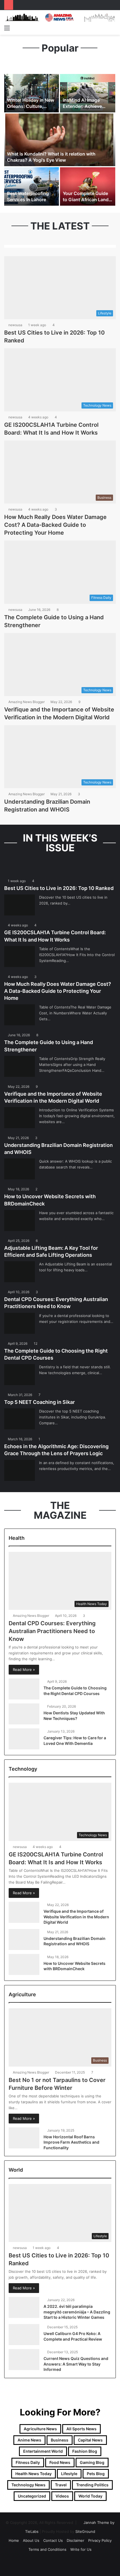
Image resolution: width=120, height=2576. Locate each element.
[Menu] (7, 28)
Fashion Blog (85, 2451)
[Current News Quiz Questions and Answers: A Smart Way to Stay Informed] (24, 2360)
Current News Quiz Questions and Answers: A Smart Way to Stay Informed (76, 2364)
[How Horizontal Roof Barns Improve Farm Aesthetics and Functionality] (24, 2138)
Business (60, 2440)
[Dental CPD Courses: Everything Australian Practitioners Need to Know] (20, 1323)
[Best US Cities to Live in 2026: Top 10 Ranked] (20, 905)
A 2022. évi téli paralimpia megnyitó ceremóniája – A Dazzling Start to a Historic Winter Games (77, 2312)
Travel (61, 2485)
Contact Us (53, 2540)
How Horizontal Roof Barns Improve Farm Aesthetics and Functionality (71, 2142)
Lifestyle (69, 2474)
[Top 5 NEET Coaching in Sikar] (20, 1419)
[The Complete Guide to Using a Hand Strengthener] (20, 1066)
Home (14, 2540)
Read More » (24, 1670)
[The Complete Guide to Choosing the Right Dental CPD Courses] (20, 1375)
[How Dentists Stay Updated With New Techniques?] (24, 1714)
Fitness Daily (28, 2462)
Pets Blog (96, 2474)
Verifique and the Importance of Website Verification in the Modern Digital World (76, 1917)
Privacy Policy (100, 2540)
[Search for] (113, 28)
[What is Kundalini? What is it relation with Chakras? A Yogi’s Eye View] (60, 140)
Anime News (29, 2440)
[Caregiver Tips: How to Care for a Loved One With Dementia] (24, 1739)
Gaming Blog (92, 2462)
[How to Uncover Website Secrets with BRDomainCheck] (20, 1220)
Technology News (28, 2485)
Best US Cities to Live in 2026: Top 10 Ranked (59, 888)
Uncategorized (32, 2496)
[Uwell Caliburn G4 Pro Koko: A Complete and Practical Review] (24, 2335)
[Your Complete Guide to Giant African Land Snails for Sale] (88, 186)
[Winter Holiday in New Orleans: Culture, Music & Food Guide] (32, 93)
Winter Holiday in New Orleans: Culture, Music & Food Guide (31, 106)
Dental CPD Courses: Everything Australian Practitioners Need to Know (52, 1631)
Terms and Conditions (47, 2549)
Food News (60, 2462)
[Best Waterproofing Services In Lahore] (32, 186)
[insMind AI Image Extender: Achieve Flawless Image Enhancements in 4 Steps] (88, 93)
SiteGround (85, 2531)
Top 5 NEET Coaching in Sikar (39, 1402)
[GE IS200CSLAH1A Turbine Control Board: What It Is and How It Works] (20, 957)
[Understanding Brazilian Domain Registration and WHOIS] (20, 1169)
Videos (62, 2496)
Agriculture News (40, 2429)
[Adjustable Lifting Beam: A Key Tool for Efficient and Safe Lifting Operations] (20, 1272)
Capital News (90, 2440)
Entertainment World (43, 2451)
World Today (90, 2496)
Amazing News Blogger (27, 702)
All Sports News (81, 2429)
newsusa (15, 325)
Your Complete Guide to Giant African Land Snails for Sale (86, 200)
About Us (31, 2540)
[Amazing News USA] (60, 17)
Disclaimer (75, 2540)
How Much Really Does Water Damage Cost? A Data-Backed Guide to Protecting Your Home (55, 525)
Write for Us (81, 2549)
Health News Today (33, 2474)
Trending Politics (92, 2485)
